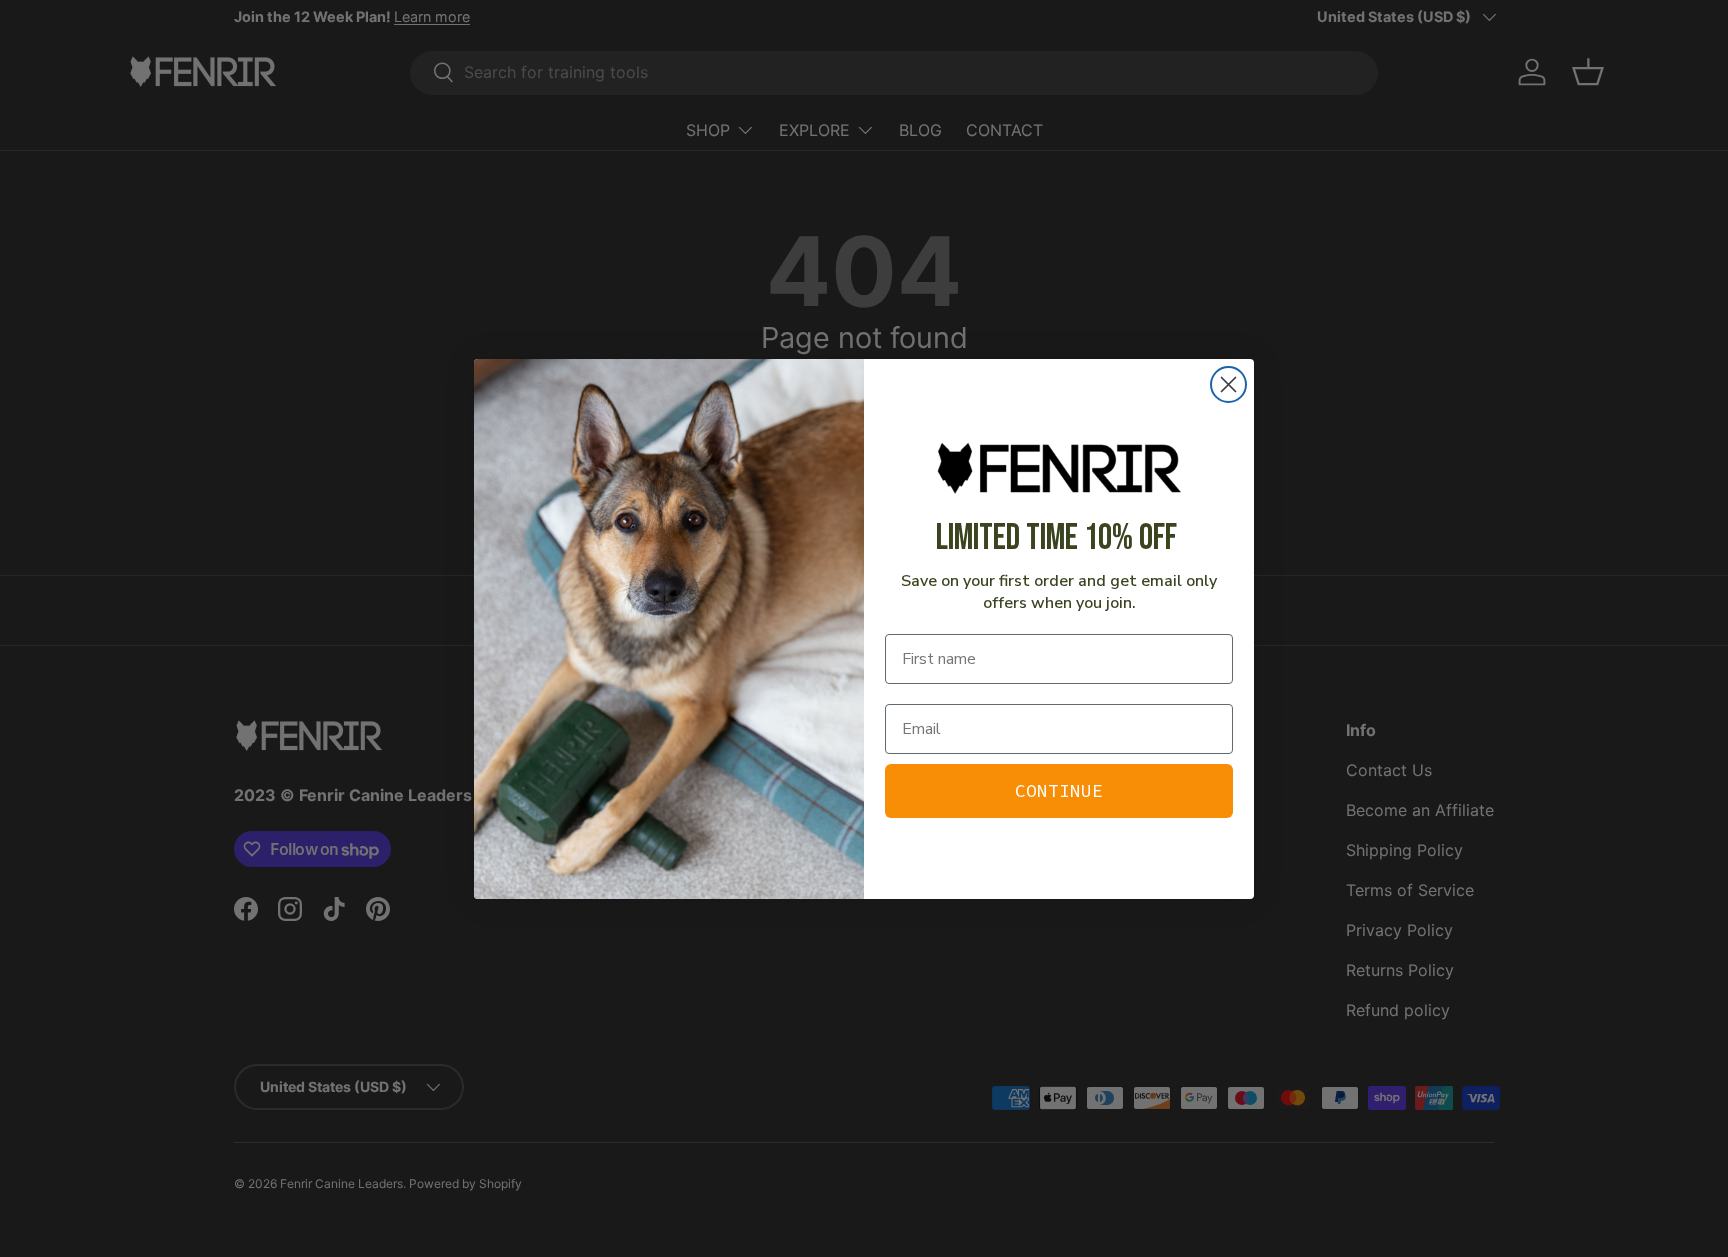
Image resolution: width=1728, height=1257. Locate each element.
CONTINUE (1059, 790)
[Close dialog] (1228, 384)
